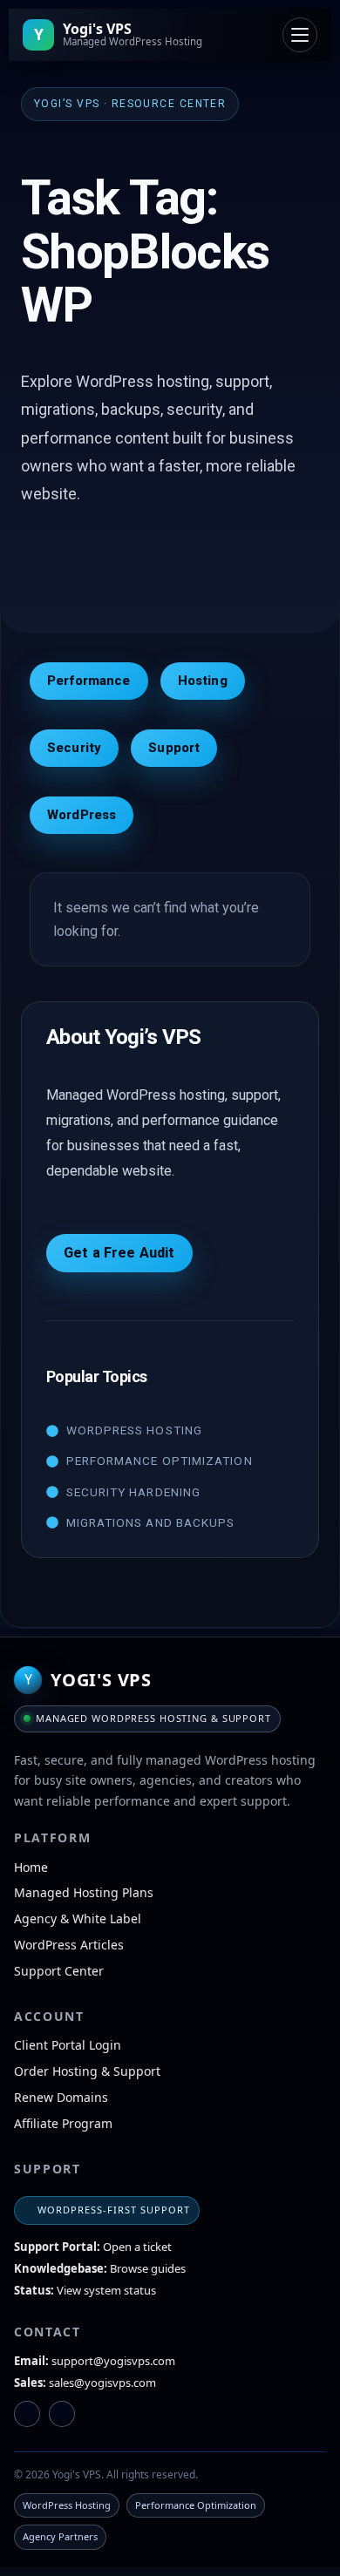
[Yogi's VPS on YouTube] (62, 2414)
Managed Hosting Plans (84, 1892)
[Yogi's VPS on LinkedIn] (27, 2414)
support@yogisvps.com (113, 2361)
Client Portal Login (68, 2045)
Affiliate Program (63, 2123)
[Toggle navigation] (300, 35)
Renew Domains (61, 2097)
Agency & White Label (78, 1918)
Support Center (59, 1971)
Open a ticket (137, 2247)
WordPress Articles (69, 1945)
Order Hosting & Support (87, 2071)
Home (31, 1867)
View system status (106, 2290)
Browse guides (148, 2268)
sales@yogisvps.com (102, 2383)
